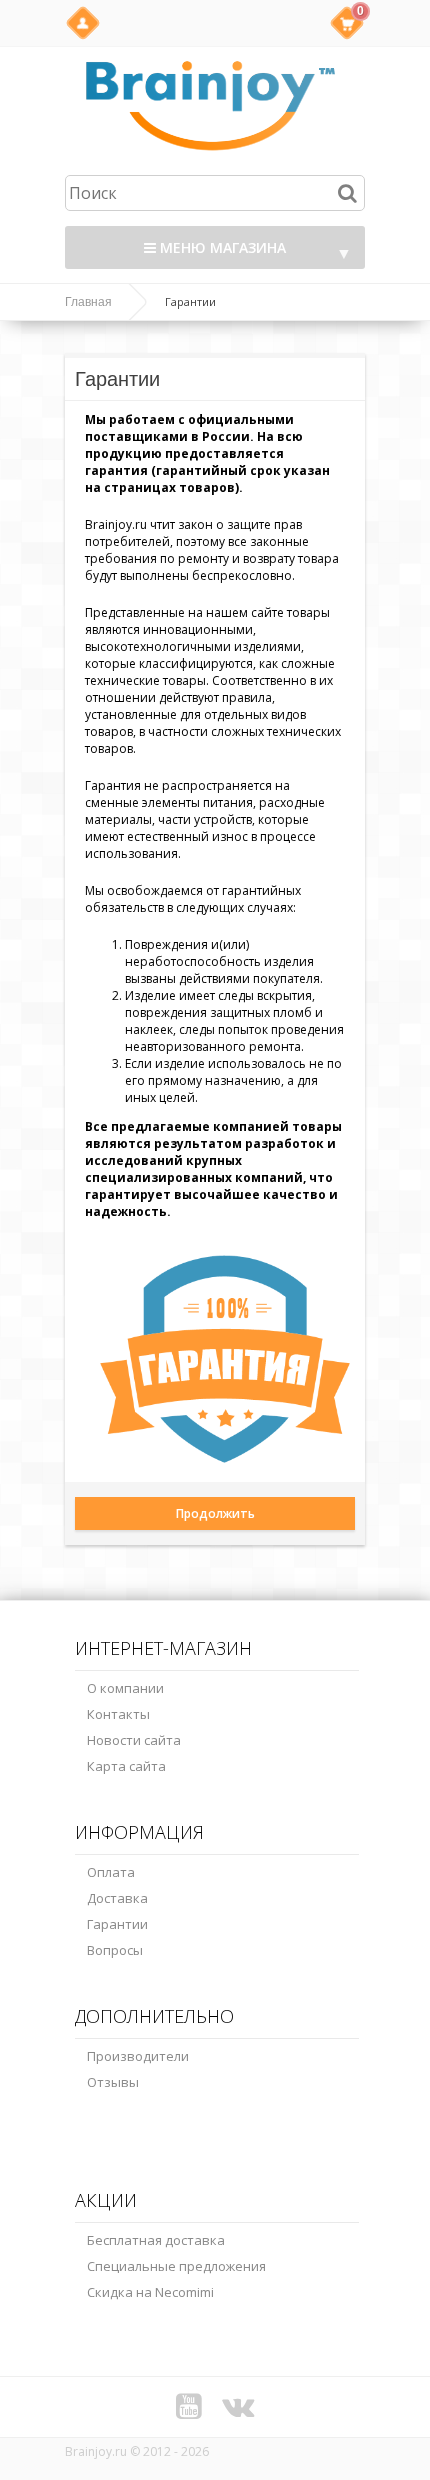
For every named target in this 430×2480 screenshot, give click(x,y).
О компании (125, 1688)
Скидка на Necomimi (150, 2292)
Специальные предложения (176, 2266)
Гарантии (117, 1924)
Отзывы (113, 2082)
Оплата (111, 1872)
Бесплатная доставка (156, 2240)
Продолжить (215, 1513)
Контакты (118, 1714)
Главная (88, 302)
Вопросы (115, 1950)
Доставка (117, 1898)
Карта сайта (126, 1766)
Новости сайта (134, 1740)
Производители (138, 2056)
